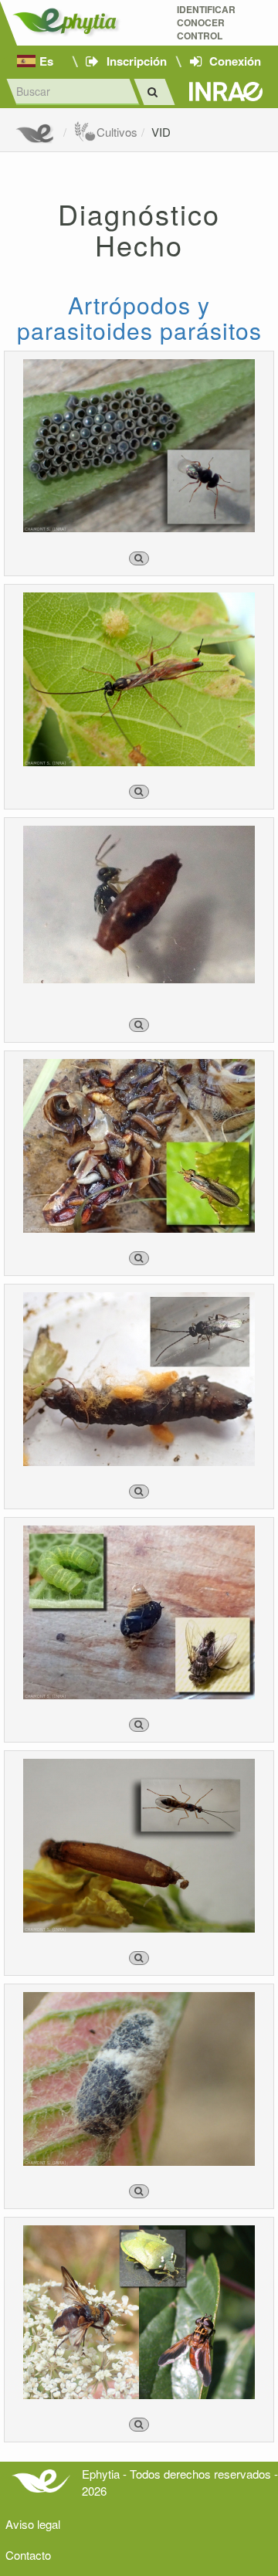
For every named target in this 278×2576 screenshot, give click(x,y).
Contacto (28, 2555)
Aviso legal (33, 2524)
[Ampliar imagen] (139, 558)
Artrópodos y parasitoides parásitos (139, 317)
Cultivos (117, 132)
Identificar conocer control (206, 23)
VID (161, 132)
